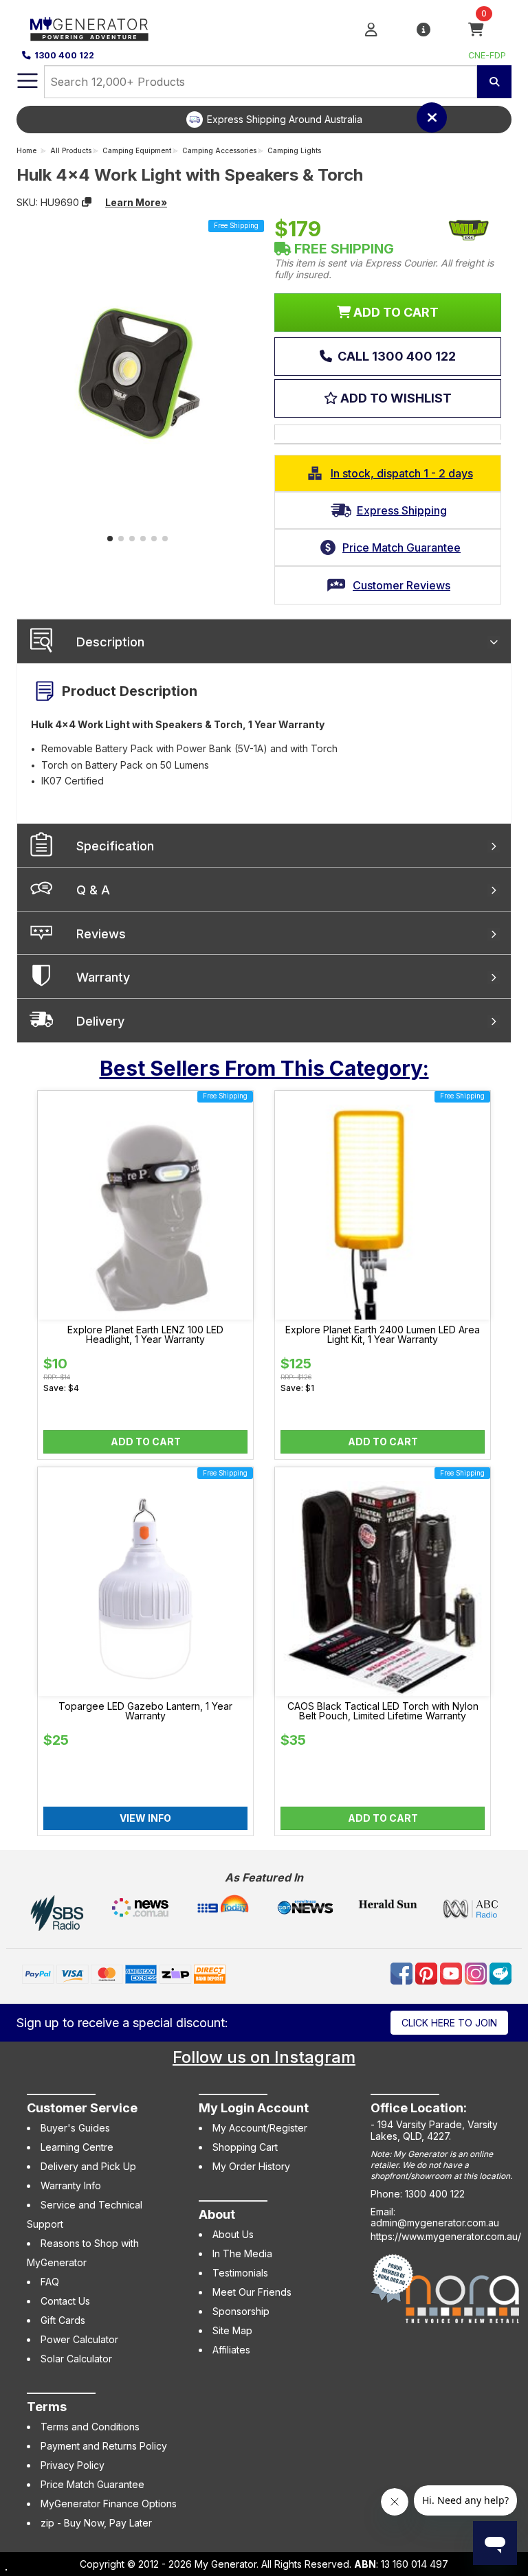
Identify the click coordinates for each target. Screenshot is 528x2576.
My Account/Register (260, 2128)
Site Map (232, 2330)
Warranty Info (71, 2185)
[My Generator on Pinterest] (428, 1973)
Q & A (93, 890)
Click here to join (449, 2023)
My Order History (251, 2166)
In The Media (242, 2253)
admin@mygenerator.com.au (435, 2223)
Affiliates (231, 2350)
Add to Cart (146, 1442)
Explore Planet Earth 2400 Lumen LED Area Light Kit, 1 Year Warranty (383, 1335)
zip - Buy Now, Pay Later (96, 2523)
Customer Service (82, 2108)
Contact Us (65, 2301)
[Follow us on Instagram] (477, 1973)
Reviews (101, 934)
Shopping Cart (245, 2147)
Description (110, 642)
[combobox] (261, 82)
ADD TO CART (395, 312)
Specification (115, 846)
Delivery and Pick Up (88, 2166)
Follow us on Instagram (264, 2057)
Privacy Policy (73, 2465)
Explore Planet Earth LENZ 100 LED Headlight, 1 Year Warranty (145, 1335)
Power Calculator (79, 2339)
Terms (47, 2407)
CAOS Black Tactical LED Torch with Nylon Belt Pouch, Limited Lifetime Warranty (383, 1711)
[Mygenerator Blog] (500, 1973)
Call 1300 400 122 (395, 356)
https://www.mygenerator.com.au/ (446, 2236)
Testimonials (240, 2273)
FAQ (50, 2282)
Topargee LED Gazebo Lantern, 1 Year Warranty (145, 1711)
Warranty (103, 977)
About (217, 2214)
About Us (233, 2234)
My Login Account (254, 2108)
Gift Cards (63, 2320)
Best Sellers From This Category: (264, 1068)
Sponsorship (241, 2311)
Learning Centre (77, 2147)
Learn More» (136, 202)
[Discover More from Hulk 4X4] (469, 230)
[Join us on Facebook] (403, 1973)
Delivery (100, 1021)
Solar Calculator (76, 2359)
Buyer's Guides (75, 2128)
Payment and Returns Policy (104, 2446)
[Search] (494, 82)
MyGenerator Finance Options (109, 2504)
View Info (145, 1818)
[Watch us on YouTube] (452, 1973)
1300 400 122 (64, 55)
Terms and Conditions (90, 2427)
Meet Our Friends (252, 2292)
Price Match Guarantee (92, 2484)
